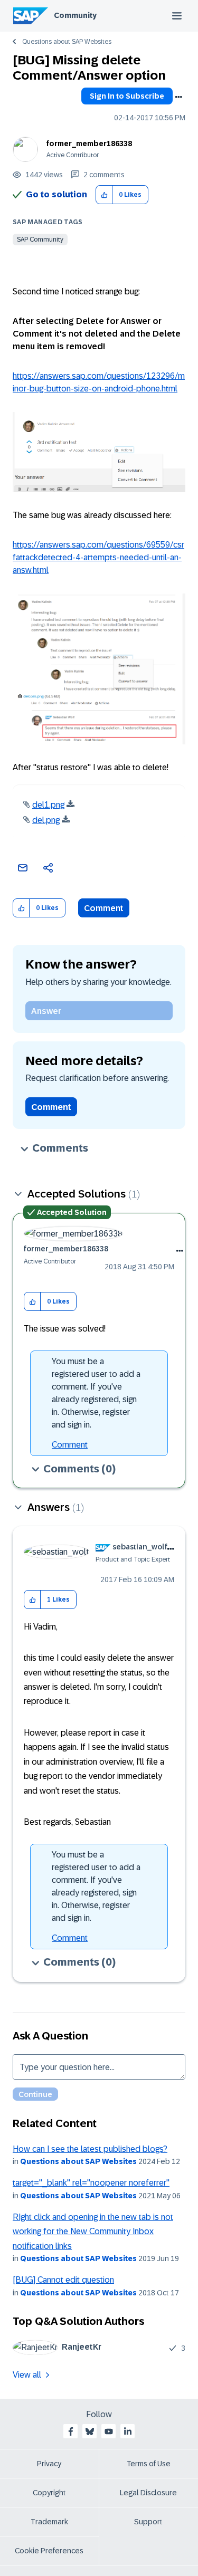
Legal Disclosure (148, 2493)
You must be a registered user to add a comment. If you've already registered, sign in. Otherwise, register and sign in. (96, 1393)
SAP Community (40, 240)
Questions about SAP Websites (67, 42)
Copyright (49, 2493)
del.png (46, 820)
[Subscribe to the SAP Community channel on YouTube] (109, 2431)
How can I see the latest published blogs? (90, 2149)
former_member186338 (89, 143)
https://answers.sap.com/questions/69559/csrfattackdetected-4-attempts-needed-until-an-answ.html (98, 557)
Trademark (49, 2522)
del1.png (48, 805)
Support (148, 2522)
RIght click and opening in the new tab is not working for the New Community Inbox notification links (93, 2232)
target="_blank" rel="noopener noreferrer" (91, 2183)
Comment (104, 908)
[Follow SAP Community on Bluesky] (90, 2431)
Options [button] (178, 97)
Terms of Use (149, 2464)
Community (75, 15)
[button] (104, 195)
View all (27, 2375)
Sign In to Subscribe (127, 96)
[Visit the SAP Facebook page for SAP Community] (71, 2431)
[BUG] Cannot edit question (63, 2280)
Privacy (49, 2464)
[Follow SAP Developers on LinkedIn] (128, 2431)
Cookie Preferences (49, 2551)
